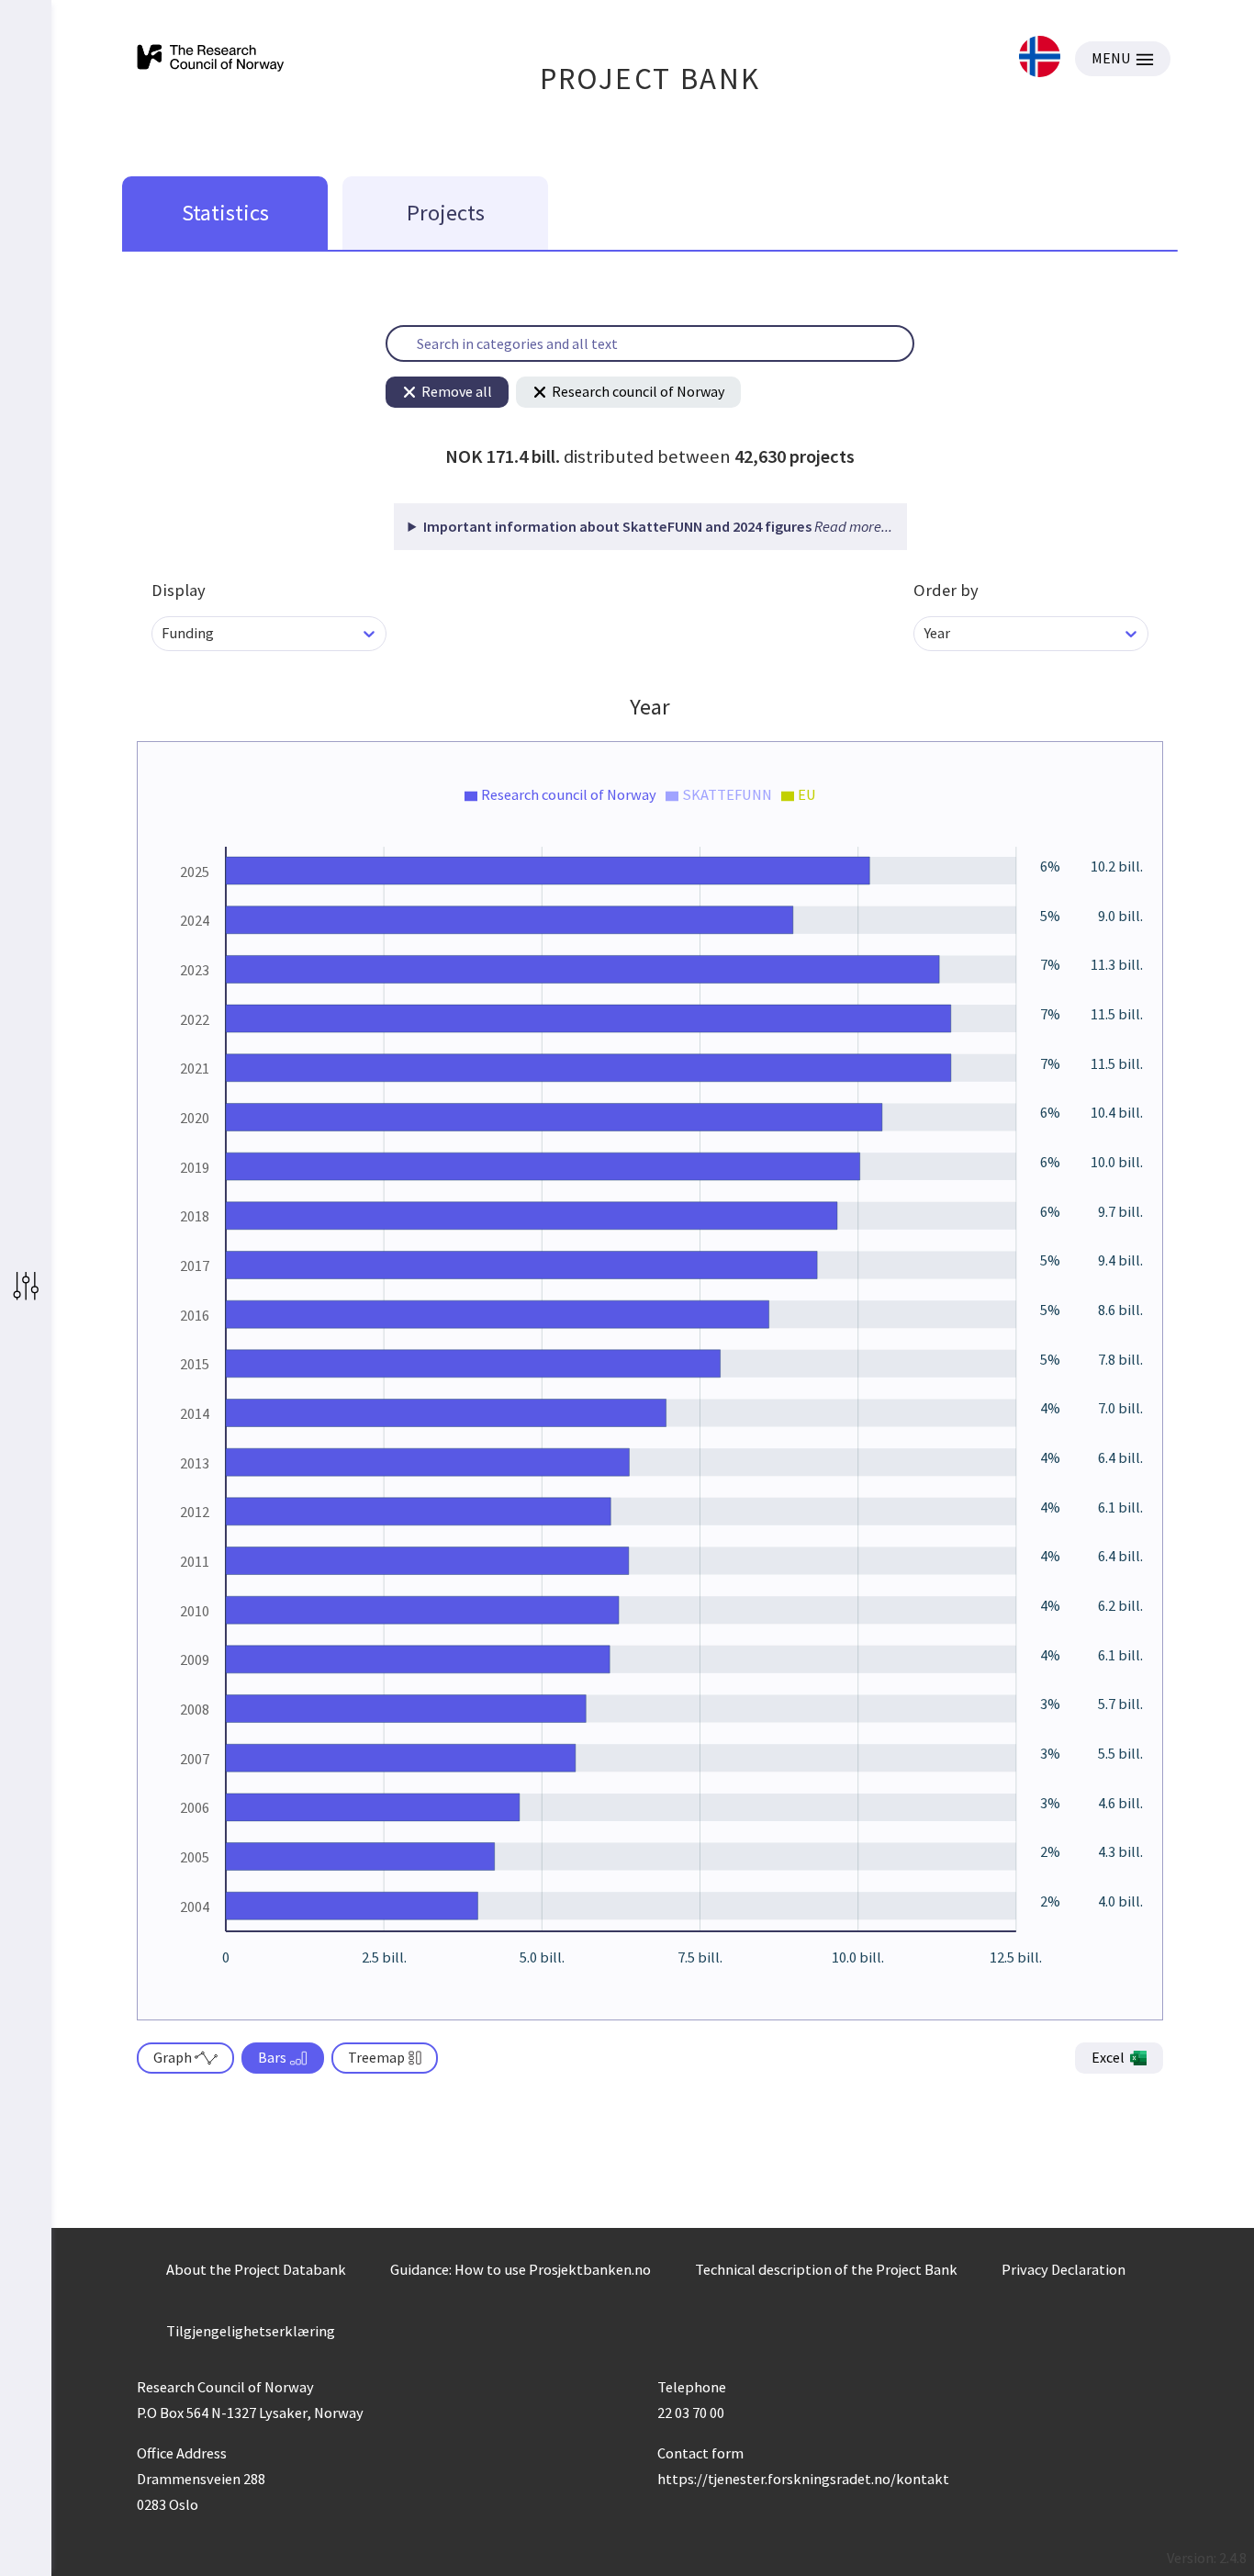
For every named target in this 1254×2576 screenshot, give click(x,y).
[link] (1040, 58)
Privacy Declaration (1064, 2269)
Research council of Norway (638, 391)
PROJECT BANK (650, 79)
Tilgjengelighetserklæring (251, 2331)
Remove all (457, 391)
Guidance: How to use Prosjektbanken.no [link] (521, 2269)
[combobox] (163, 633)
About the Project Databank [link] (256, 2269)
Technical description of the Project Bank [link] (826, 2269)
